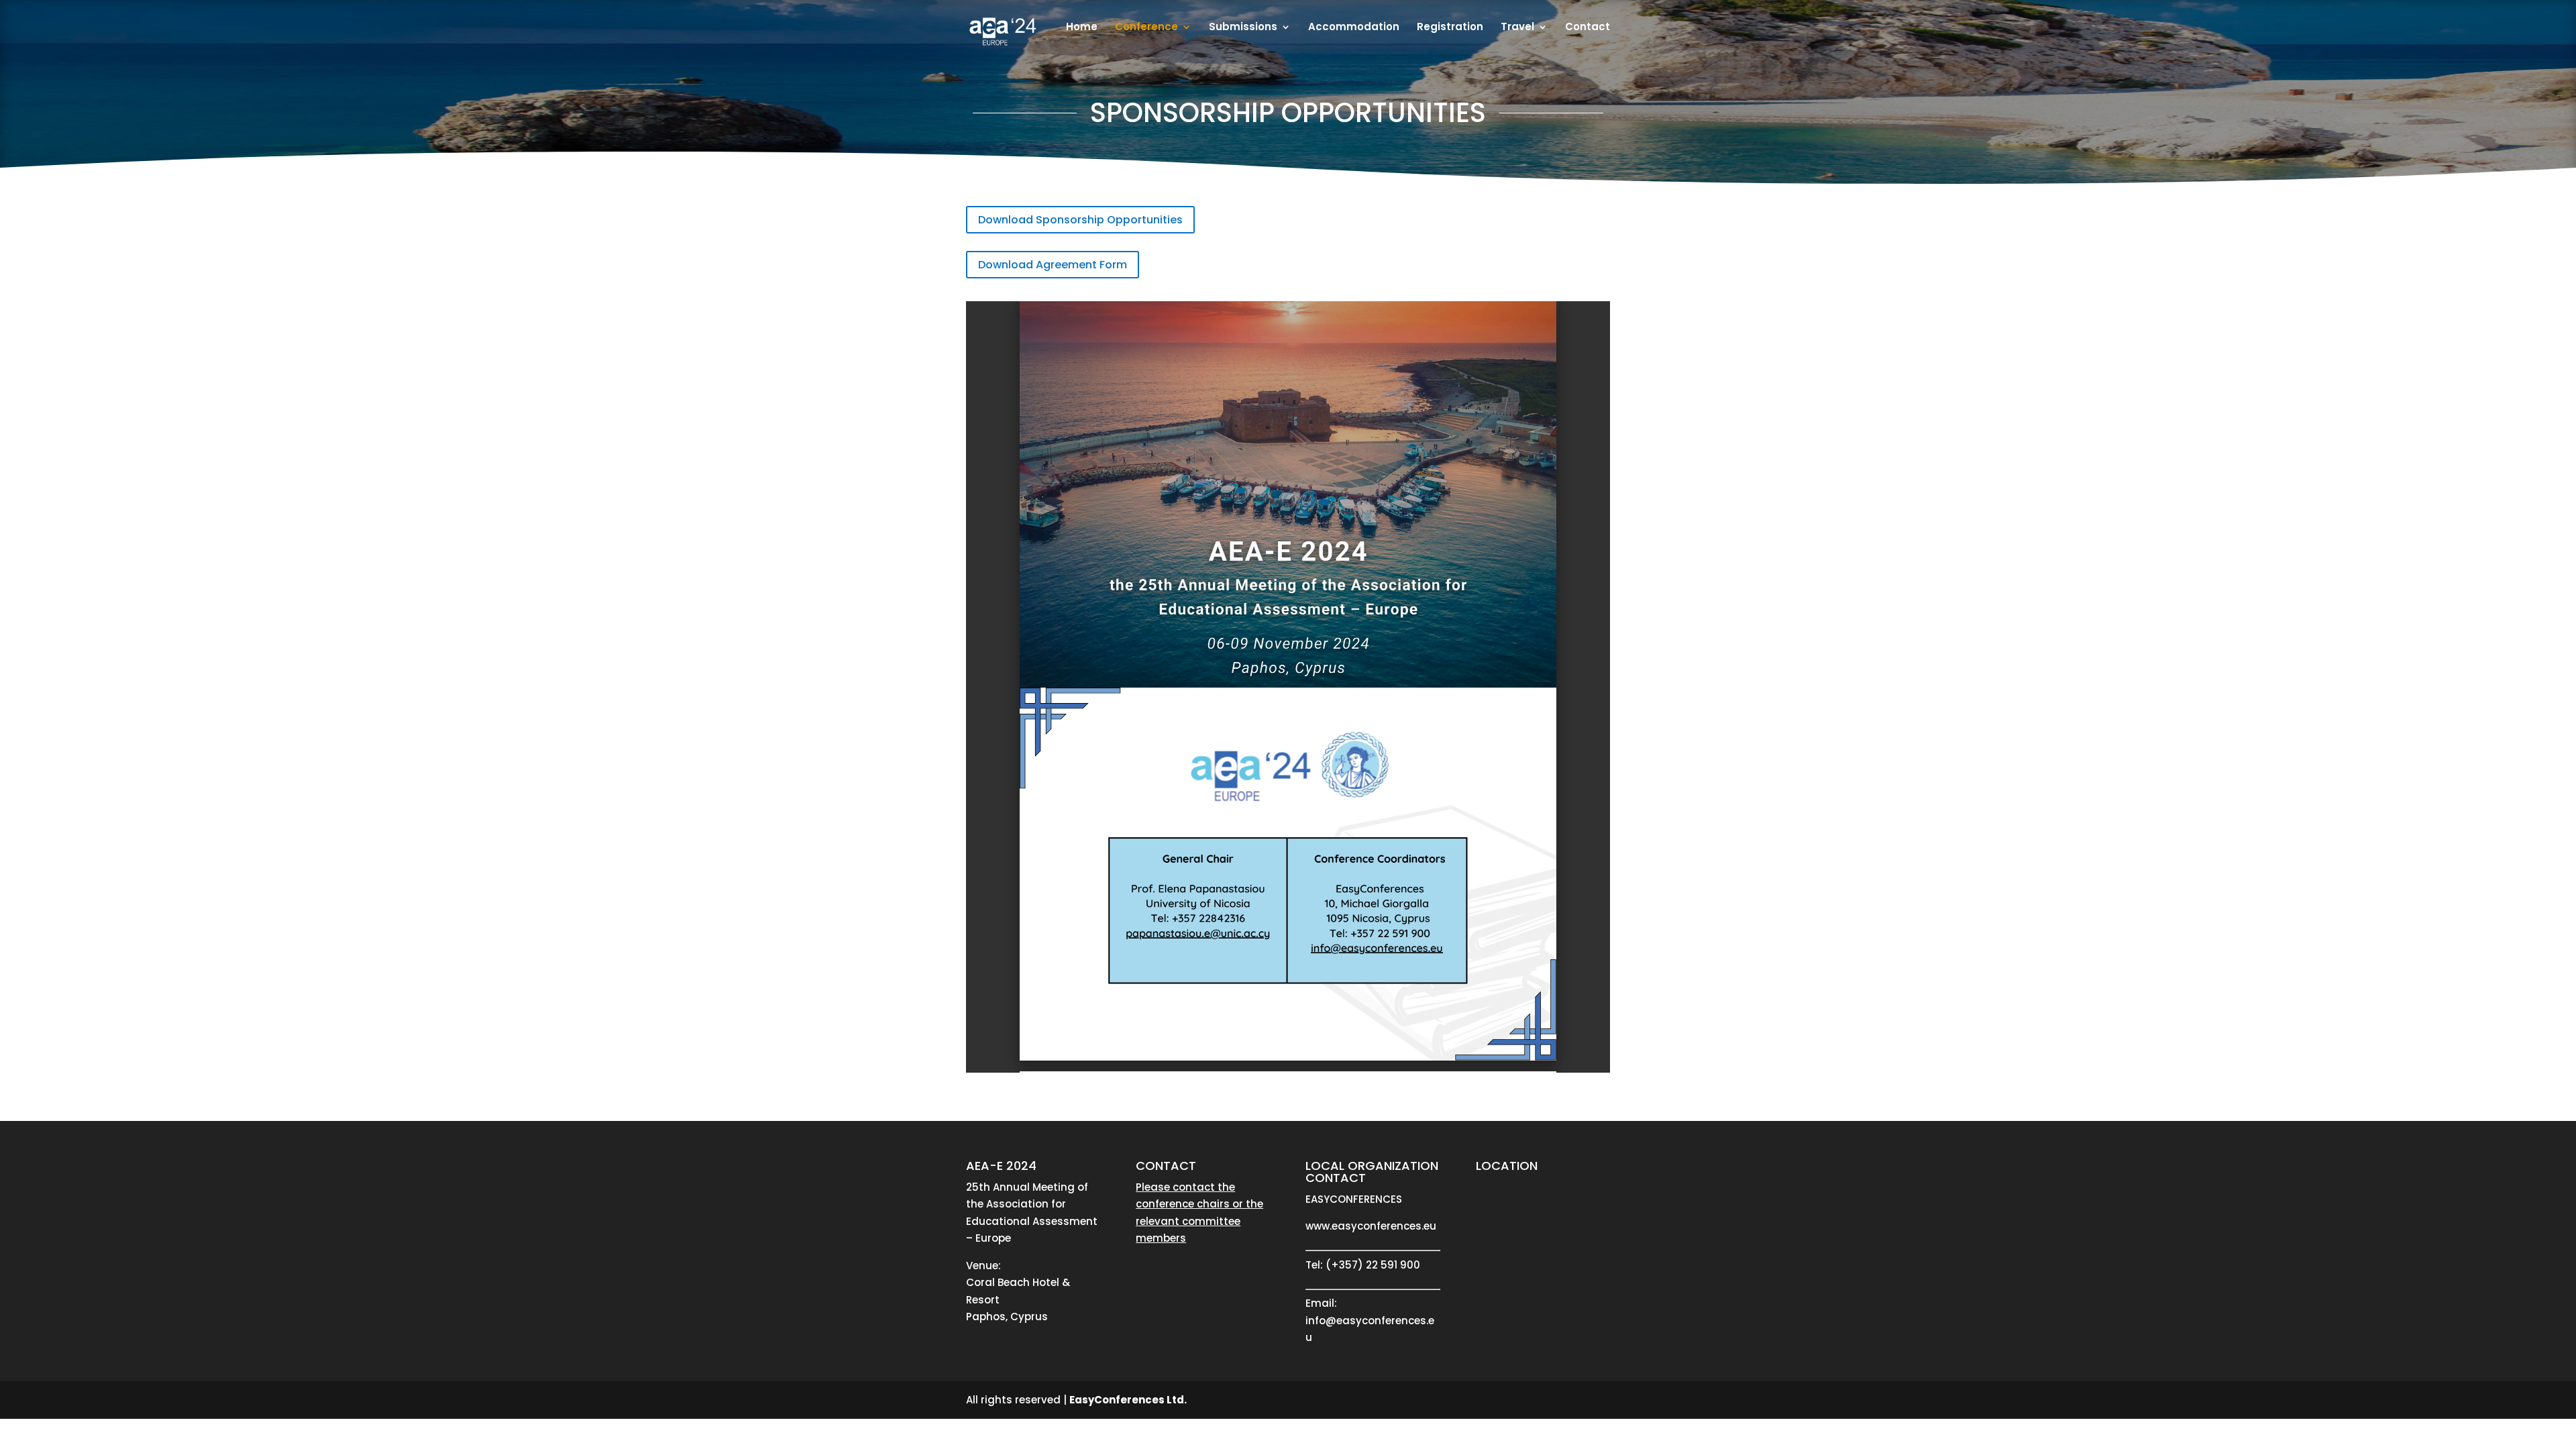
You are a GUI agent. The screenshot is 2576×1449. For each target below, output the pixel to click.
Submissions (1243, 28)
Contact (1588, 28)
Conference (1146, 28)
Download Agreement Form (1053, 265)
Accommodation (1354, 28)
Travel (1517, 28)
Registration (1450, 28)
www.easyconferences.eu (1371, 1226)
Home (1082, 28)
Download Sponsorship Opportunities (1080, 220)
